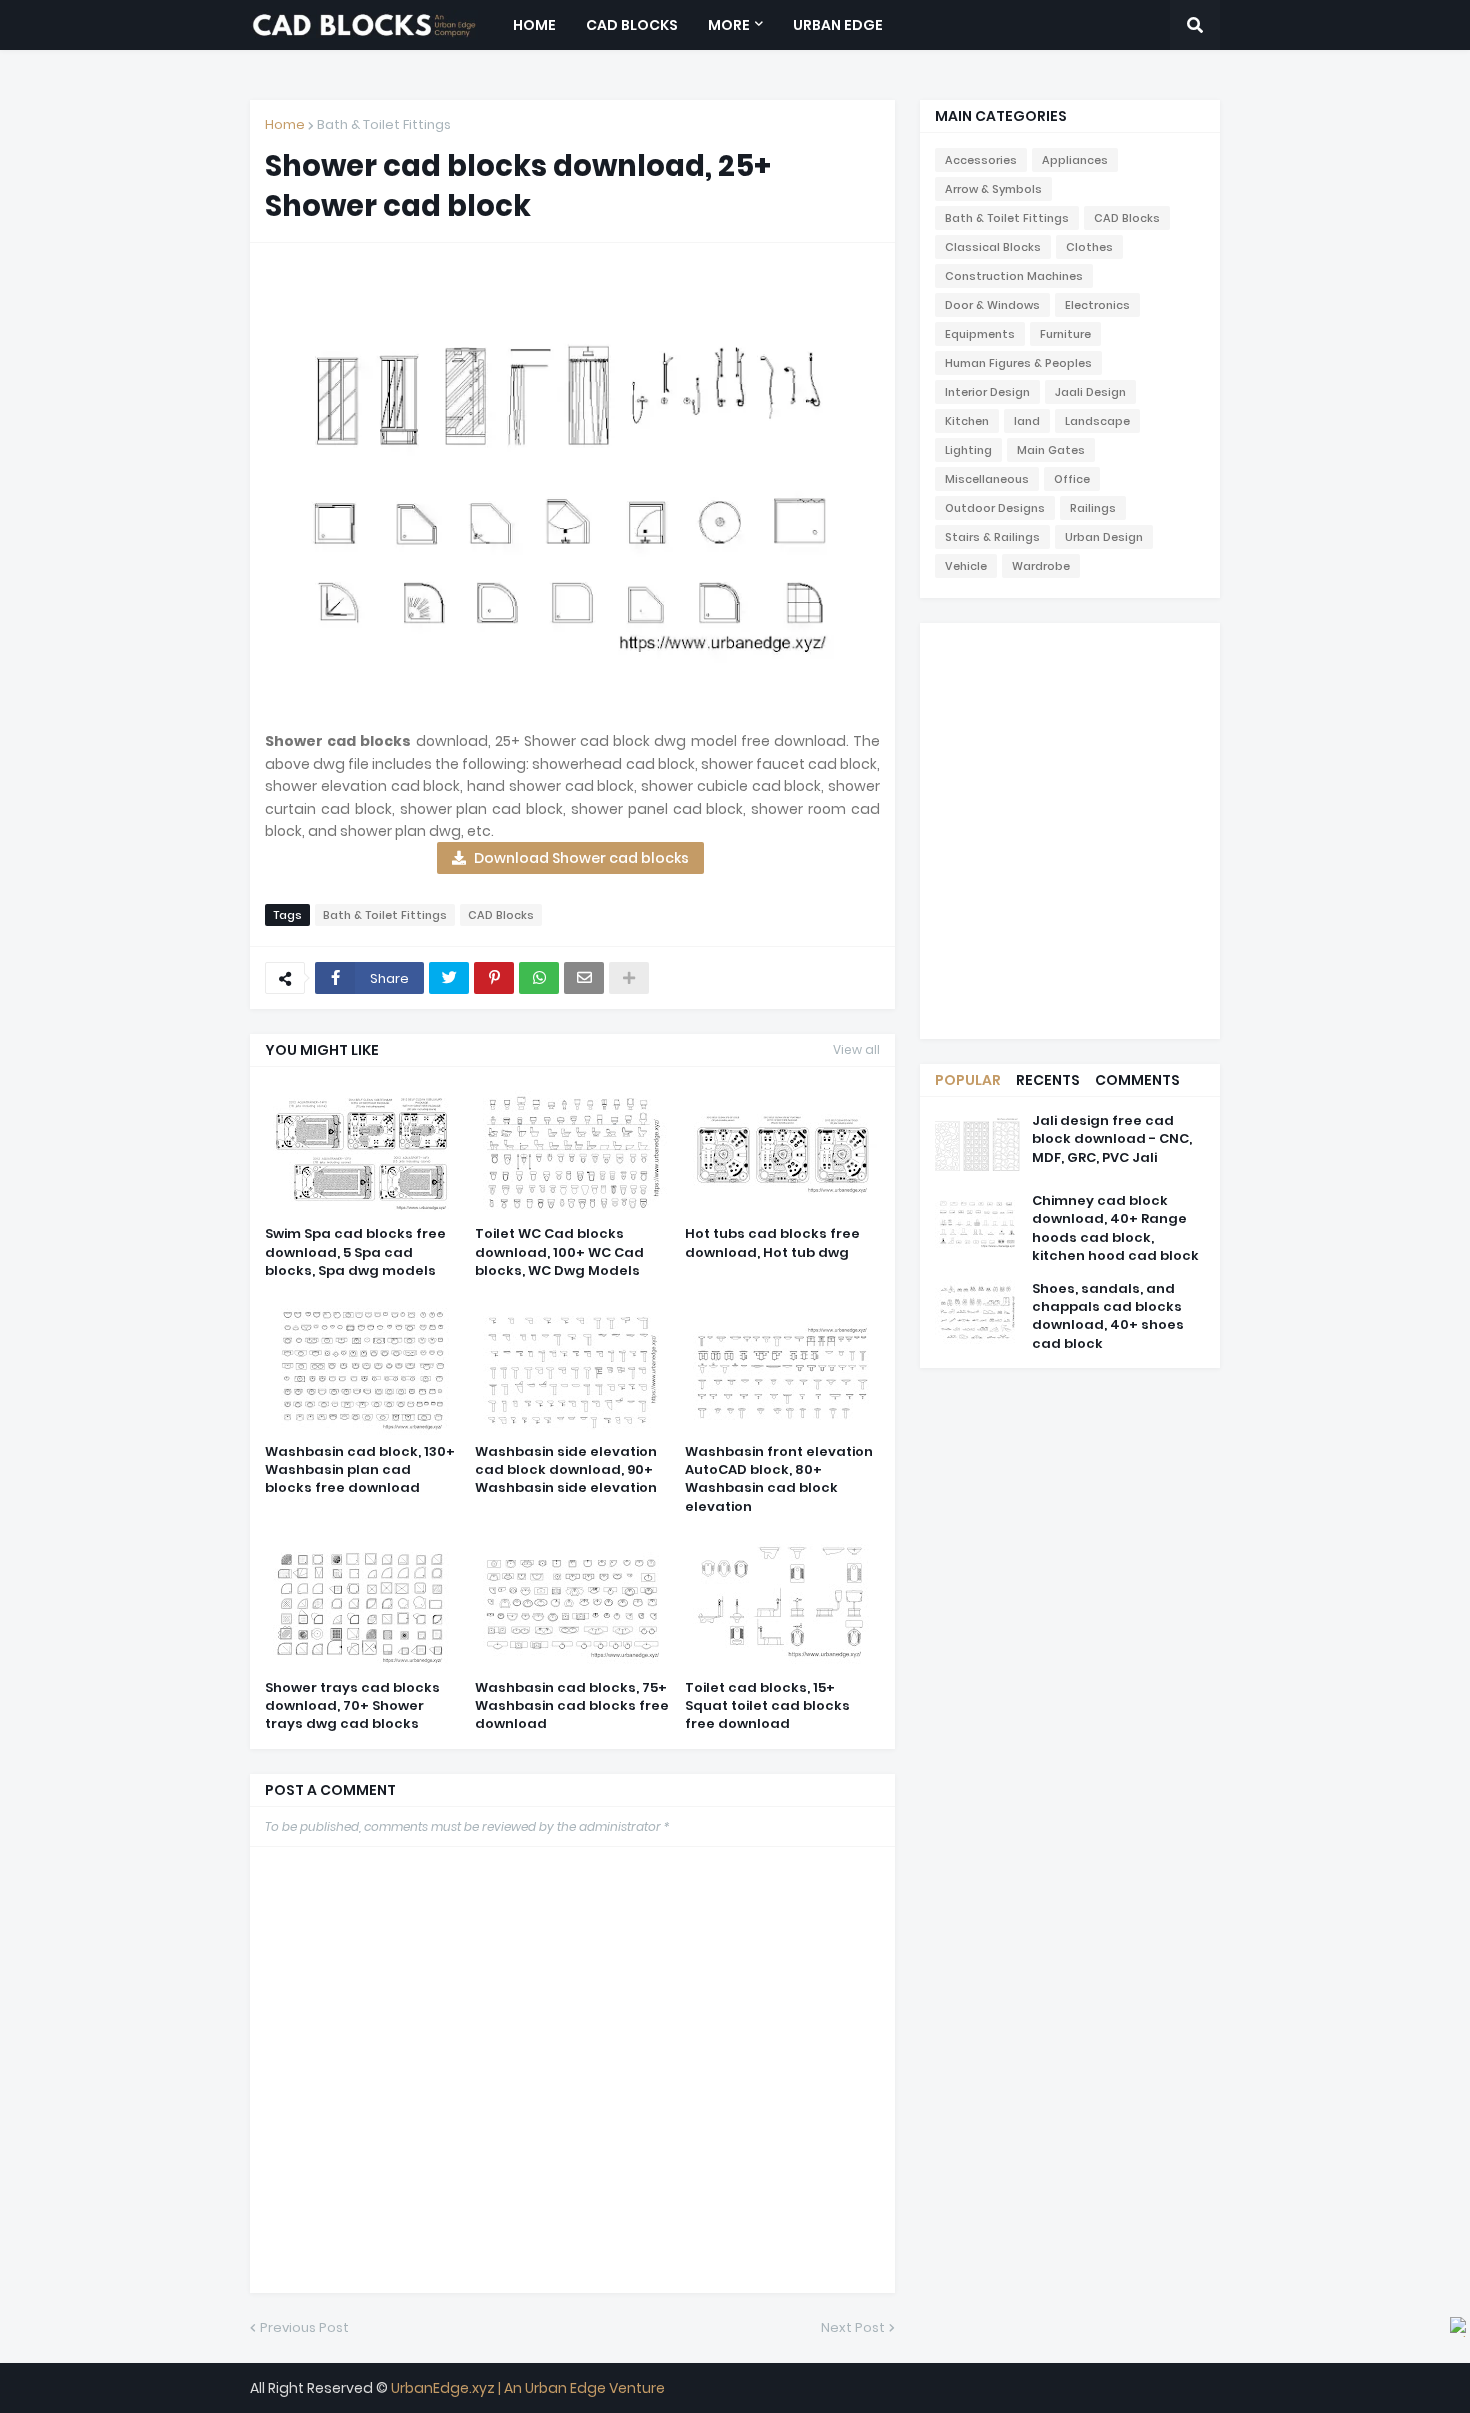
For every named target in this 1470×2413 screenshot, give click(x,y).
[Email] (584, 978)
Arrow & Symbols (993, 189)
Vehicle (966, 566)
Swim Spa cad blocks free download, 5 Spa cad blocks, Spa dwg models (355, 1252)
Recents (1048, 1080)
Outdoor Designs (995, 508)
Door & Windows (992, 305)
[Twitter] (449, 978)
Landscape (1097, 421)
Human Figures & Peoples (1018, 363)
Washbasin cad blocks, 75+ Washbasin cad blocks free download (572, 1706)
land (1027, 421)
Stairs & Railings (992, 537)
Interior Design (987, 392)
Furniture (1065, 334)
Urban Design (1104, 537)
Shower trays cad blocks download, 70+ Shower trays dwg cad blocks (352, 1706)
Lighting (968, 450)
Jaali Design (1090, 392)
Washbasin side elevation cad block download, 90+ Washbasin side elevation (566, 1470)
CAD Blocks (501, 915)
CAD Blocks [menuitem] (632, 25)
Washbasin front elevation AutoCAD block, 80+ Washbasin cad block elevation (779, 1479)
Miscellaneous (987, 479)
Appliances (1075, 160)
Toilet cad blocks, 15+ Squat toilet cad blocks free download (767, 1706)
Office (1072, 479)
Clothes (1089, 247)
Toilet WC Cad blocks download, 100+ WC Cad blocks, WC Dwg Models (559, 1252)
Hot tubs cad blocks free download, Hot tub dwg (772, 1243)
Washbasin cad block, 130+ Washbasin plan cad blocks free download (360, 1470)
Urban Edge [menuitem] (838, 25)
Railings (1093, 508)
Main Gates (1051, 450)
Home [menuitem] (534, 25)
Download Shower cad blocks (581, 858)
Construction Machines (1014, 276)
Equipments (980, 334)
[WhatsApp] (539, 978)
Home (285, 124)
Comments (1137, 1080)
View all (856, 1049)
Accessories (981, 160)
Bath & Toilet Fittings (384, 124)
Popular (968, 1080)
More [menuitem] (729, 25)
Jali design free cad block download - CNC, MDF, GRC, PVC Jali (1112, 1139)
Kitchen (967, 421)
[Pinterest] (494, 978)
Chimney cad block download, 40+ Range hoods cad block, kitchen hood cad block (1115, 1228)
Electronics (1097, 305)
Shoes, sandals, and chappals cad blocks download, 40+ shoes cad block (1108, 1316)
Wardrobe (1041, 566)
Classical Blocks (993, 247)
